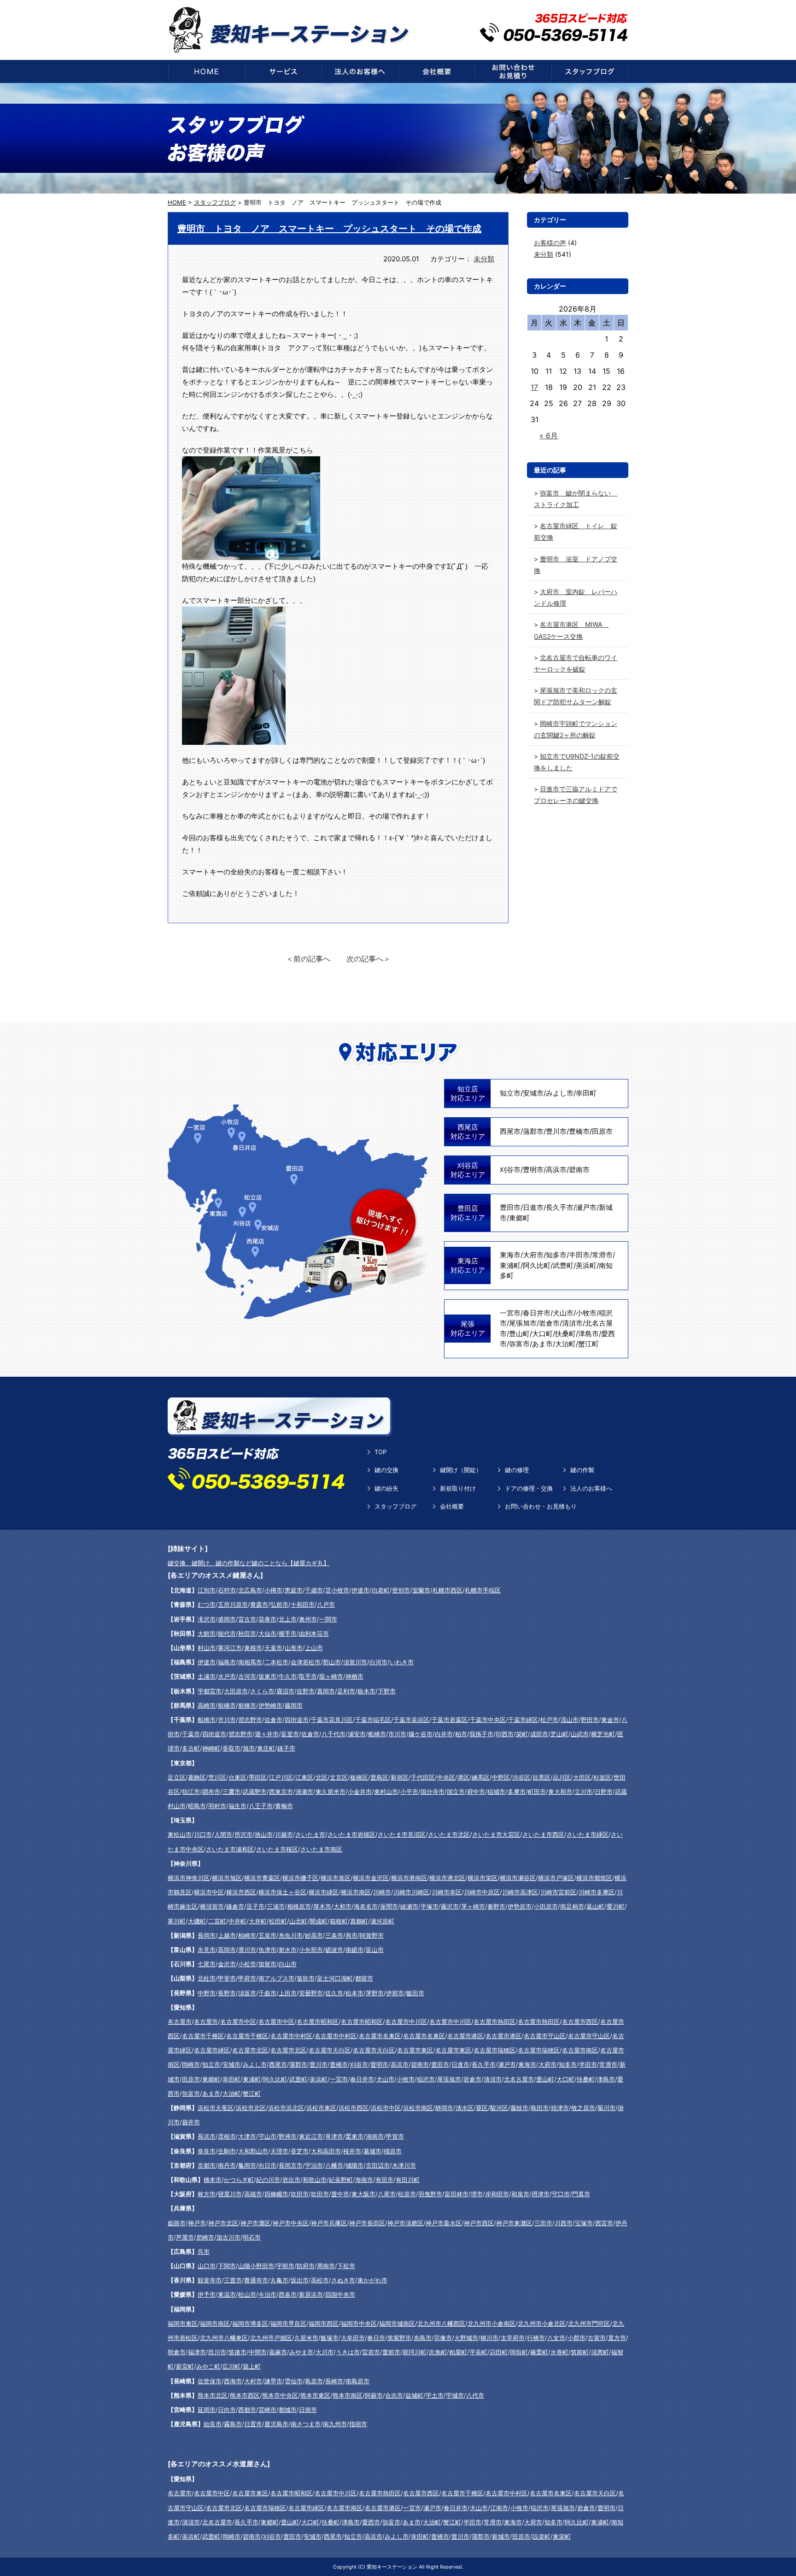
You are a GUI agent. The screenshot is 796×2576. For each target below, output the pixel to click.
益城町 (414, 2395)
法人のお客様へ (591, 1488)
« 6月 (549, 436)
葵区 (482, 2108)
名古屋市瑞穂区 (495, 2050)
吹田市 (300, 2194)
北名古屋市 (519, 2079)
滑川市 (247, 1950)
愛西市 (371, 2522)
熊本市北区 (213, 2395)
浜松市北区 (251, 2108)
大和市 (342, 1906)
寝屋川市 (230, 2194)
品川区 (562, 1777)
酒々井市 (267, 1734)
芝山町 (559, 1734)
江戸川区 (281, 1777)
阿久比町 (537, 1265)
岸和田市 (497, 2194)
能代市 (227, 1633)
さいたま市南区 (321, 1849)
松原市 (407, 2194)
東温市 (227, 2294)
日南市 (308, 2410)
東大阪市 (363, 2194)
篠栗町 (539, 2352)
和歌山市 (315, 2180)
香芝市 (300, 2151)
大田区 (582, 1777)
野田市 (590, 1720)
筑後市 (237, 2352)
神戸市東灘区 (514, 2223)
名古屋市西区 (580, 2022)
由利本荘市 (314, 1633)
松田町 (278, 1921)
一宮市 (510, 1313)
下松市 (346, 2266)
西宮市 (604, 2223)
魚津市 (267, 1950)
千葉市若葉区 (450, 1720)
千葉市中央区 (488, 1720)
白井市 (444, 1734)
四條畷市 (276, 2194)
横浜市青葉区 (262, 1878)
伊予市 (207, 2294)
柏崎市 (247, 1935)
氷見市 (207, 1950)
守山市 (267, 2136)
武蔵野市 (255, 1792)
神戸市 (197, 2223)
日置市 (253, 2424)
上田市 (288, 1993)
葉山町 (595, 1906)
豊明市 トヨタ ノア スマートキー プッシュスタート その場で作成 (329, 229)
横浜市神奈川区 (189, 1878)
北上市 (288, 1619)
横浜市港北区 (447, 1878)
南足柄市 (572, 1906)
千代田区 (423, 1777)
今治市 (267, 2294)
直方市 (617, 2338)
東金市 (610, 1720)
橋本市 (213, 2180)
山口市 (207, 2266)
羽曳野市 (430, 2194)
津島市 (588, 1334)
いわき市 (402, 1662)
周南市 (326, 2266)
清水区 (465, 2108)
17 (534, 387)
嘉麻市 (278, 2352)
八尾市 (387, 2194)
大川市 (325, 2352)
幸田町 (586, 1093)
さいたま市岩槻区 (351, 1834)
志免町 (438, 2352)
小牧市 (586, 1313)
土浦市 (207, 1676)
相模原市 (299, 1906)
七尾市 (207, 1964)
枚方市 (207, 2194)
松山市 (247, 2294)
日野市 (604, 1792)
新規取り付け (458, 1488)
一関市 (328, 1619)
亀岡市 (247, 2165)
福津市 (197, 2352)
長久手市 (560, 1207)
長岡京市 (291, 2165)
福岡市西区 (324, 2323)
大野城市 (466, 2338)
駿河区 (499, 2108)
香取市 (231, 1748)
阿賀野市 (372, 1935)
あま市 (542, 1344)
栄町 (522, 1734)
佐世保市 (210, 2381)
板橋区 (359, 1777)
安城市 (533, 1093)
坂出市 (300, 2280)
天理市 (279, 2151)
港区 (463, 1777)
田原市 (602, 1131)
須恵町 (600, 2352)
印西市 (505, 1734)
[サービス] (283, 71)
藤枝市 (519, 2108)
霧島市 (233, 2424)
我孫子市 (481, 1734)
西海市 (233, 2381)
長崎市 (334, 2381)
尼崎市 (205, 2237)
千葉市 (191, 1734)
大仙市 (267, 1633)
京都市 (207, 2165)
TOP (380, 1452)
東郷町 (519, 1218)
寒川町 (177, 1921)
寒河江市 (230, 1648)
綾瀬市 (409, 1906)
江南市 (499, 2508)
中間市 (258, 2352)
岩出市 (291, 2180)
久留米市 (306, 2338)
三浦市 (276, 1906)
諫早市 (273, 2381)
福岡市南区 (215, 2323)
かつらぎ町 (239, 2180)
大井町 (258, 1921)
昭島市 (197, 1806)
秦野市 (496, 1906)
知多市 (556, 1255)
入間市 (223, 1834)
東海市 (510, 1255)
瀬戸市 (586, 1207)
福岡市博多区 (250, 2323)
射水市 (288, 1950)
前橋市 (227, 1705)
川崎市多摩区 (597, 1892)
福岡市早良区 (288, 2323)
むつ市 (207, 1604)
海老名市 (366, 1906)
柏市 (461, 1734)
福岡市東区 (183, 2323)
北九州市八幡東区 (224, 2338)
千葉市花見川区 (332, 1720)
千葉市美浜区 (411, 1720)
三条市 (334, 1935)
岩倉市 (549, 1323)
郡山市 (332, 1662)
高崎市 (207, 1705)
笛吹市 (306, 1978)
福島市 (227, 1662)
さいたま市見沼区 (402, 1834)
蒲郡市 (533, 1131)
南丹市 (227, 2165)
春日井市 (537, 1313)
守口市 (561, 2194)
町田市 (537, 1792)
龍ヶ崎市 (331, 1676)
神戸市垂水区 (444, 2223)
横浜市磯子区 (300, 1878)
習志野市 (250, 1720)
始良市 (213, 2424)
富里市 (290, 1734)
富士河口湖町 (335, 1978)
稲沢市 (426, 2079)
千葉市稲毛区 (373, 1720)
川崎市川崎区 (411, 1892)
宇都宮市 (210, 1691)
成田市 (539, 1734)
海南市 (364, 2180)
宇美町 (478, 2352)
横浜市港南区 (409, 1878)
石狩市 (227, 1590)
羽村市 (217, 1806)
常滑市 (602, 1255)
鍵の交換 (386, 1470)
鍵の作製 (582, 1470)
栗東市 (354, 2136)
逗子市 (255, 1906)
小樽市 (273, 1590)
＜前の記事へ (308, 959)
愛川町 (616, 1906)
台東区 (237, 1777)
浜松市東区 (321, 2108)
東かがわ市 (372, 2280)
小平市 (409, 1792)
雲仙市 (294, 2381)
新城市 (501, 2536)
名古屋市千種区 (203, 2036)
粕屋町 (458, 2352)
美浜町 (586, 1265)
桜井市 (352, 2151)
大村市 (253, 2381)
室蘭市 (421, 1590)
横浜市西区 (241, 1892)
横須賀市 (212, 1906)
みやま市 (301, 2352)
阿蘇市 (374, 2395)
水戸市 (227, 1676)
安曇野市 (311, 1993)
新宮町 (185, 2366)
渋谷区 (521, 1777)
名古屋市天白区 (330, 2050)
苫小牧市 (337, 1590)
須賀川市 (355, 1662)
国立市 (456, 1792)
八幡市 (334, 2165)
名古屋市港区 (465, 2036)
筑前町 (580, 2352)
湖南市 (375, 2136)
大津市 (247, 2136)
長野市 (227, 1993)
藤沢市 (450, 1906)
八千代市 (334, 1734)
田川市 (217, 2352)
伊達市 (360, 1590)
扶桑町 (565, 1334)
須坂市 (247, 1993)
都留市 (364, 1978)
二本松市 (276, 1662)
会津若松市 (306, 1662)
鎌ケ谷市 (421, 1734)
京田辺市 (378, 2165)
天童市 (273, 1648)
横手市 (288, 1633)
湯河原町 (382, 1921)
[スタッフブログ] (590, 71)
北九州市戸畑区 (271, 2338)
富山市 (375, 1950)
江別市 (207, 1590)
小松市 (247, 1964)
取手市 (308, 1676)
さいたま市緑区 (588, 1834)
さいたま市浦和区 (230, 1849)
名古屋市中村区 (291, 2036)
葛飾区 (197, 1777)
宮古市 (247, 1619)
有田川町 (408, 2180)
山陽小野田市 (256, 2266)
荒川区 (217, 1777)
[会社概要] (436, 71)
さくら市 (262, 1691)
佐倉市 (273, 1720)
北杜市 (207, 1978)
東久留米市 (331, 1792)
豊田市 (510, 1207)
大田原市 (236, 1691)
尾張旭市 (523, 1323)
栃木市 (366, 1691)
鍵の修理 (517, 1470)
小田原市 (546, 1906)
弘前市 (279, 1604)
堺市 (477, 2194)
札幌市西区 (448, 1590)
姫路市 (177, 2223)
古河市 (247, 1676)
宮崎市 (267, 2410)
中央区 (446, 1777)
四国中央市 (340, 2294)
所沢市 (243, 1834)
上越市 (227, 1935)
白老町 (381, 1590)
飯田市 (415, 1993)
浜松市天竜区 (216, 2108)
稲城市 (496, 1792)
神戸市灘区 (255, 2223)
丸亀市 (279, 2280)
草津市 (334, 2136)
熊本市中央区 (280, 2395)
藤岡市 (294, 1705)
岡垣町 (519, 2352)
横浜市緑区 (324, 1892)
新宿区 (400, 1777)
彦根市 (227, 2136)
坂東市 (267, 1676)
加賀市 (267, 1964)
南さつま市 (306, 2424)
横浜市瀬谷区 (518, 1878)
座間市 (389, 1906)
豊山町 (519, 1334)
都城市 (288, 2410)
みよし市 (560, 1093)
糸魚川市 (291, 1935)
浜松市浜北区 (286, 2108)
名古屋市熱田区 (495, 2022)
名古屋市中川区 (406, 2022)
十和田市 (303, 1604)
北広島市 (250, 1590)
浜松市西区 (354, 2108)
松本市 (354, 1993)
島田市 (540, 2108)
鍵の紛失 (386, 1488)
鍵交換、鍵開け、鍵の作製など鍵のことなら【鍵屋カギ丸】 (249, 1563)
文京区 (339, 1777)
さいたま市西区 (543, 1834)
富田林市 (457, 2194)
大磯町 (197, 1921)
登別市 (401, 1590)
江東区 (304, 1777)
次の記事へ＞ (369, 959)
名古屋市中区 (238, 2022)
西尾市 (510, 1131)
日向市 (227, 2410)
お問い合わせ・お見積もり (541, 1506)
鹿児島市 (276, 2424)
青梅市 (284, 1806)
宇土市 (435, 2395)
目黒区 (541, 1777)
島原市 (314, 2381)
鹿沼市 (285, 1691)
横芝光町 (603, 1734)
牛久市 (288, 1676)
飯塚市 (330, 2338)
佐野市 (306, 1691)
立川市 (583, 1792)
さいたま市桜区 (277, 1849)
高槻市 (253, 2194)
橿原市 (393, 2151)
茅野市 (375, 1993)
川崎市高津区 (520, 1892)
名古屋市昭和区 (318, 2022)
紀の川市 (268, 2180)
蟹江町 (588, 1344)
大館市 (207, 1633)
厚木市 (322, 1906)
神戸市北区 (223, 2223)
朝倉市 (177, 2352)
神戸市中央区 (291, 2223)
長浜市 (207, 2136)
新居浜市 (311, 2294)
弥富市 (519, 1344)
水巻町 (559, 2352)
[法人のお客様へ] (360, 71)
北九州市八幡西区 (441, 2323)
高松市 (320, 2280)
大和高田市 (326, 2151)
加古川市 (228, 2237)
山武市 (580, 1734)
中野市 (207, 1993)
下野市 (387, 1691)
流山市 (570, 1720)
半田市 (579, 1255)
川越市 (284, 1834)
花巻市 (267, 1619)
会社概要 (452, 1506)
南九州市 (335, 2424)
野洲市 (288, 2136)
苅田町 (499, 2352)
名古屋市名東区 (380, 2036)
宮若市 (371, 2352)
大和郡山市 (253, 2151)
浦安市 (357, 1734)
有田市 (384, 2180)
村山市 (207, 1648)
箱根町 (339, 1921)
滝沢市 (207, 1619)
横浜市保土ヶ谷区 (282, 1892)
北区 (322, 1777)
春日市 (376, 2338)
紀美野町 (341, 2180)
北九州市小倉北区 (542, 2323)
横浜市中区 (209, 1892)
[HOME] (206, 71)
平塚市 (430, 1906)
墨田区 (258, 1777)
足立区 (177, 1777)
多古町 (191, 1748)
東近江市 (311, 2136)
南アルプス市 (276, 1978)
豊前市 (391, 2352)
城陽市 (354, 2165)
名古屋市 (180, 2022)
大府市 (533, 1255)
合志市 (394, 2395)
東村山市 (386, 1792)
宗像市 (443, 2338)
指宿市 (358, 2424)
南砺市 (354, 1950)
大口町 (542, 1334)
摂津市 (541, 2194)
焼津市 (560, 2108)
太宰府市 (513, 2338)
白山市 (288, 1964)
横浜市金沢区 (371, 1878)
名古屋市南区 (580, 2050)
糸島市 (423, 2338)
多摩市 (517, 1792)
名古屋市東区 (415, 2050)
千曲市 (267, 1993)
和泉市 (520, 2194)
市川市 (227, 1720)
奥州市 (308, 1619)
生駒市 (227, 2151)
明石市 (252, 2237)
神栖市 (354, 1676)
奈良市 (207, 2151)
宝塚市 (584, 2223)
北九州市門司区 (589, 2323)
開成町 (319, 1921)
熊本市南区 (348, 2395)
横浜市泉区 (336, 1878)
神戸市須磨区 (405, 2223)
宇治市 (314, 2165)
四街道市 (297, 1720)
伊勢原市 (520, 1906)
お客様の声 (550, 243)
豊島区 (379, 1777)
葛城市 (372, 2151)
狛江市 (191, 1792)
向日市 (267, 2165)
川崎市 (382, 1892)
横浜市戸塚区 (556, 1878)
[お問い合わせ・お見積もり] (513, 71)
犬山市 (563, 1313)
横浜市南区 (356, 1892)
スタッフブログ (395, 1506)
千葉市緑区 (523, 1720)
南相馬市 (250, 1662)
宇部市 (285, 2266)
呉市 (204, 2252)
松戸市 (549, 1720)
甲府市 (247, 1978)
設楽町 (541, 2536)
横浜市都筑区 (594, 1878)
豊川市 (556, 1131)
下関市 (227, 2266)
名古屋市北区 (250, 2050)
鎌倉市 (235, 1906)
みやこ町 (208, 2366)
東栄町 (562, 2536)
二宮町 (217, 1921)
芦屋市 (185, 2237)
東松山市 (180, 1834)
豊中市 (340, 2194)
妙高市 (314, 1935)
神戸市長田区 (367, 2223)
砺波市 (334, 1950)
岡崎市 (191, 2064)
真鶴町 (359, 1921)
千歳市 (314, 1590)
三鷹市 (231, 1792)
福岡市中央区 (359, 2323)
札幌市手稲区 (483, 1590)
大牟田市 (353, 2338)
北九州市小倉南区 (492, 2323)
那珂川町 (415, 2352)
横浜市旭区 (227, 1878)
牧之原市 (583, 2108)
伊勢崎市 (270, 1705)
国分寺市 (433, 1792)
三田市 (543, 2223)
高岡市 (227, 1950)
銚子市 (286, 1748)
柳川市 (489, 2338)
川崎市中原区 (482, 1892)
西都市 (247, 2410)
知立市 (510, 1093)
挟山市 (264, 1834)
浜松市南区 (418, 2108)
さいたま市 (310, 1834)
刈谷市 (510, 1170)
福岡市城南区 (397, 2323)
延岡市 (207, 2410)
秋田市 (247, 1633)
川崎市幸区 (447, 1892)
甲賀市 (395, 2136)
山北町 (298, 1921)
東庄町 (266, 1748)
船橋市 (207, 1720)
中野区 (501, 1777)
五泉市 (267, 1935)
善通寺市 (256, 2280)
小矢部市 (311, 1950)
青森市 (259, 1604)
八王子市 (261, 1806)
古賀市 (597, 2338)
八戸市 (326, 1604)
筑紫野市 (399, 2338)
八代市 (475, 2395)
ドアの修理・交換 (529, 1488)
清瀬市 (304, 1792)
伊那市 (395, 1993)
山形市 (294, 1648)
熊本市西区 (245, 2395)
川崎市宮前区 (558, 1892)
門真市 (581, 2194)
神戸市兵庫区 (329, 2223)
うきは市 (348, 2352)
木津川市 (404, 2165)
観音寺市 (210, 2280)
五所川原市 (233, 1604)
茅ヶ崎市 (473, 1906)
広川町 (231, 2366)
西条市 (288, 2294)
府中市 (476, 1792)
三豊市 (233, 2280)
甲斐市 (227, 1978)
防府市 (306, 2266)
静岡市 (444, 2108)
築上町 (252, 2366)
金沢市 (227, 1964)
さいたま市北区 (449, 1834)
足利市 (346, 1691)
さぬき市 (343, 2280)
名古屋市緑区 (212, 2050)
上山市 (314, 1648)
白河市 (378, 1662)
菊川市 (606, 2108)
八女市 (556, 2338)
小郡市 (577, 2338)
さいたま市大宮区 (496, 1834)
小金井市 (360, 1792)
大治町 (565, 1344)
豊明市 (533, 1170)
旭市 (249, 1748)
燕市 (351, 1935)
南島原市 (357, 2381)
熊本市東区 (315, 2395)
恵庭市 (294, 1590)
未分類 (484, 259)
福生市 (237, 1806)
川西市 (564, 2223)
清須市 (572, 1323)
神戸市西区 (479, 2223)
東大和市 (560, 1792)
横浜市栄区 (483, 1878)
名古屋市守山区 (545, 2036)
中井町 (237, 1921)
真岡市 (326, 1691)
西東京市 (281, 1792)
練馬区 (481, 1777)
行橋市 (536, 2338)
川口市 (203, 1834)
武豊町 (563, 1265)
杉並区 (602, 1777)
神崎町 (211, 1748)
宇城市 (455, 2395)
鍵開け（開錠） (461, 1470)
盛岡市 (227, 1619)
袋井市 (191, 2122)
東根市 (253, 1648)
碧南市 (579, 1170)
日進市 (533, 1207)
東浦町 (510, 1265)
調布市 (211, 1792)
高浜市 (556, 1170)
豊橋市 (579, 1131)
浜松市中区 (386, 2108)
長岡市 (207, 1935)
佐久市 (334, 1993)
